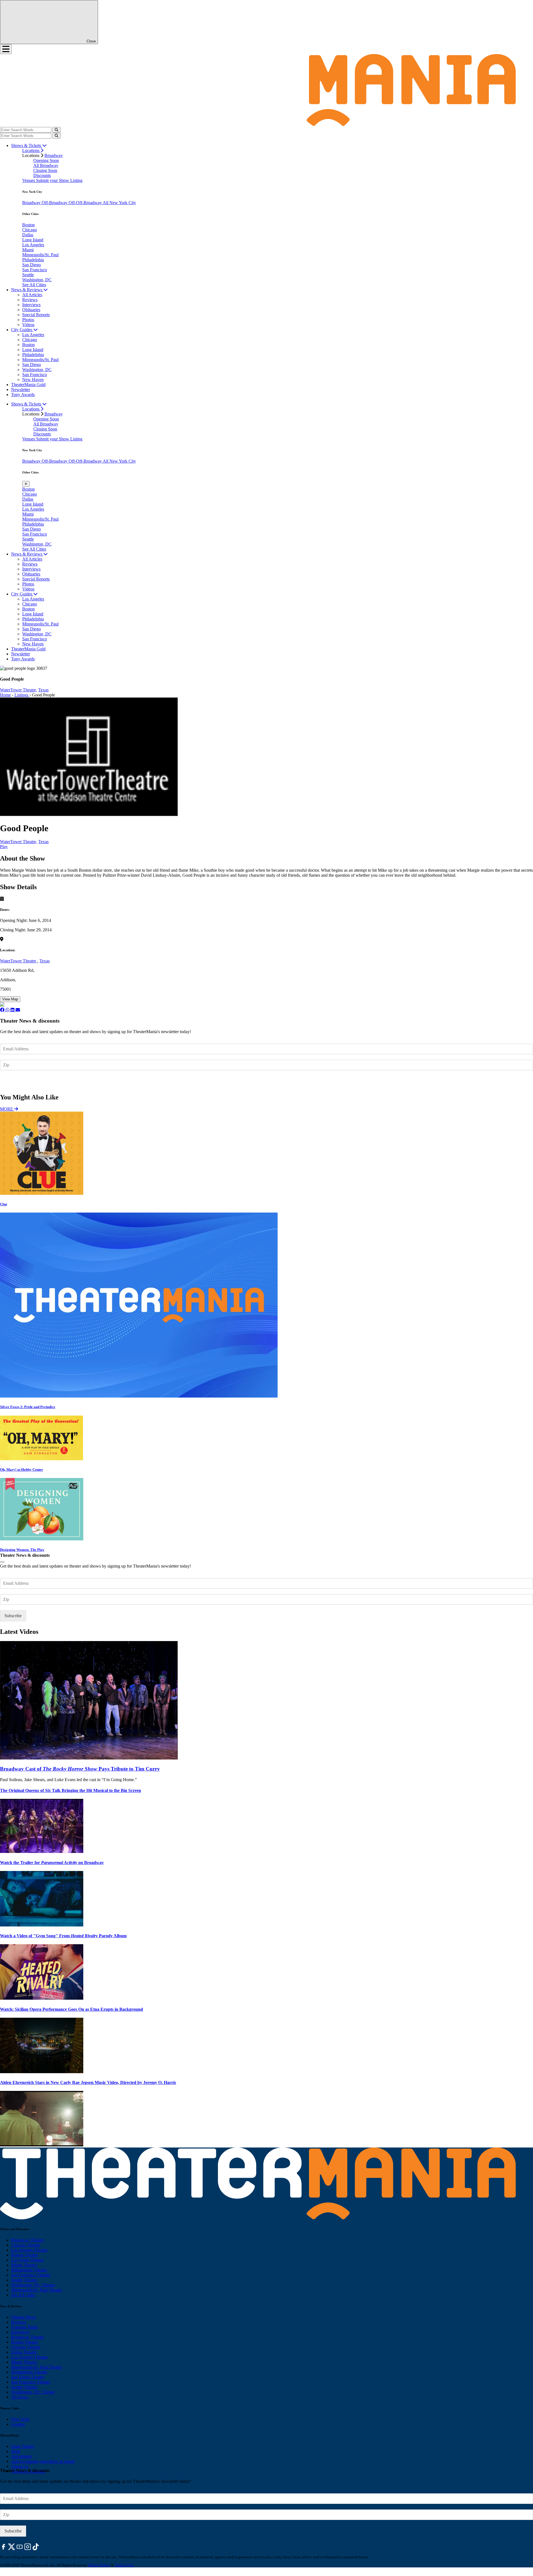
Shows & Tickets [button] (27, 145)
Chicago (30, 230)
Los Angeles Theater (29, 2250)
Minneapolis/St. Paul (40, 255)
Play (4, 847)
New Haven (33, 380)
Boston (28, 225)
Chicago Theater (26, 2245)
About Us (20, 2466)
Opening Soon (46, 160)
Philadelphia (33, 260)
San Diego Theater (28, 2377)
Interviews (31, 305)
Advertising (21, 2456)
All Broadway (46, 165)
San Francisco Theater (31, 2275)
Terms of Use (124, 2565)
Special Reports (36, 315)
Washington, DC (37, 280)
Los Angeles (33, 245)
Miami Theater (24, 2265)
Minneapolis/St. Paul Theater (37, 2290)
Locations (31, 150)
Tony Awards (23, 395)
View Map (10, 999)
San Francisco (35, 270)
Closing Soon (45, 170)
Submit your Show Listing (59, 180)
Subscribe (14, 1081)
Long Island (33, 240)
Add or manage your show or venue (43, 2461)
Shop (16, 2451)
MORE (7, 1109)
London (18, 2424)
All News (20, 2397)
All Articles (32, 295)
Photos (28, 320)
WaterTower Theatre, (19, 690)
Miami (28, 250)
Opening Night (24, 2327)
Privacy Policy (99, 2565)
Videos (28, 325)
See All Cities (34, 285)
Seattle (28, 275)
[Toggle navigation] (6, 49)
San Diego (32, 265)
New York (20, 2419)
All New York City (119, 203)
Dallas (28, 235)
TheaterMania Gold (28, 385)
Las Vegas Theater (27, 2260)
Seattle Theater (24, 2280)
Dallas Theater (24, 2352)
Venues (29, 180)
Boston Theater (25, 2255)
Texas (43, 690)
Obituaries (31, 310)
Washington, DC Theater (33, 2285)
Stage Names (23, 2446)
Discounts (42, 175)
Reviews (30, 300)
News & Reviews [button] (27, 290)
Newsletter (21, 390)
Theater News (23, 2317)
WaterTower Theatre (19, 961)
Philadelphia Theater (29, 2270)
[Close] (2, 1562)
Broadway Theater (27, 2240)
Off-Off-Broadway (86, 203)
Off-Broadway (55, 203)
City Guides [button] (22, 330)
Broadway (54, 155)
